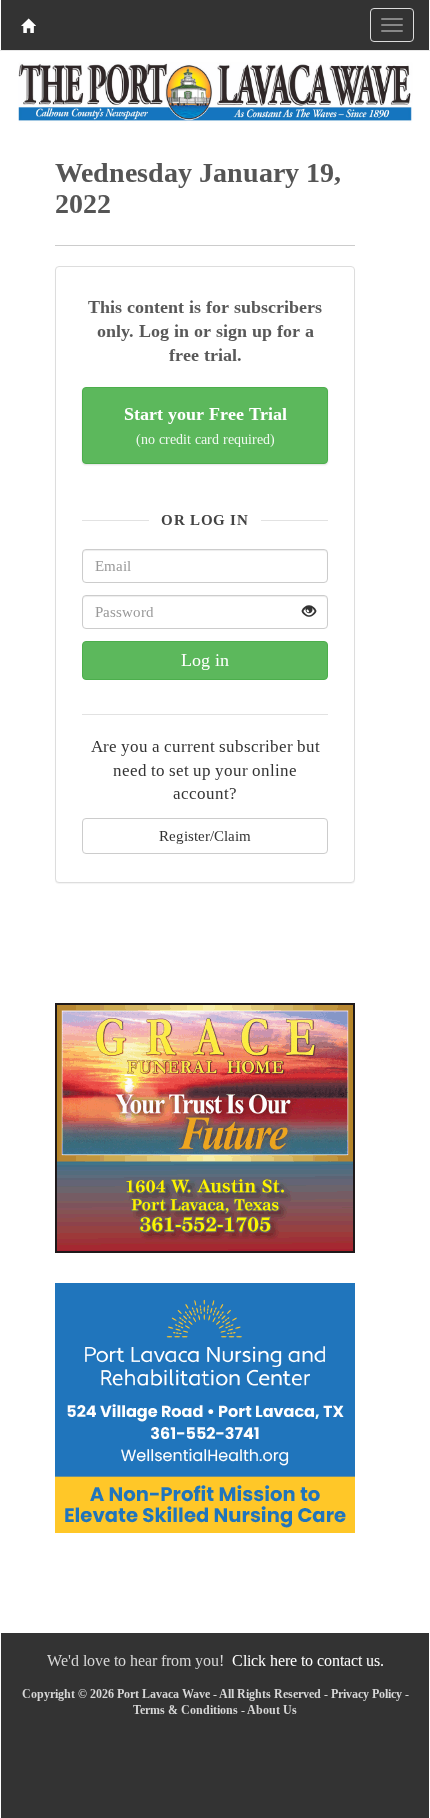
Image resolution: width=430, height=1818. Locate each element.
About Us (272, 1710)
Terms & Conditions (185, 1710)
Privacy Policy (366, 1694)
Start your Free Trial (205, 425)
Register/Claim (205, 835)
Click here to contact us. (308, 1660)
